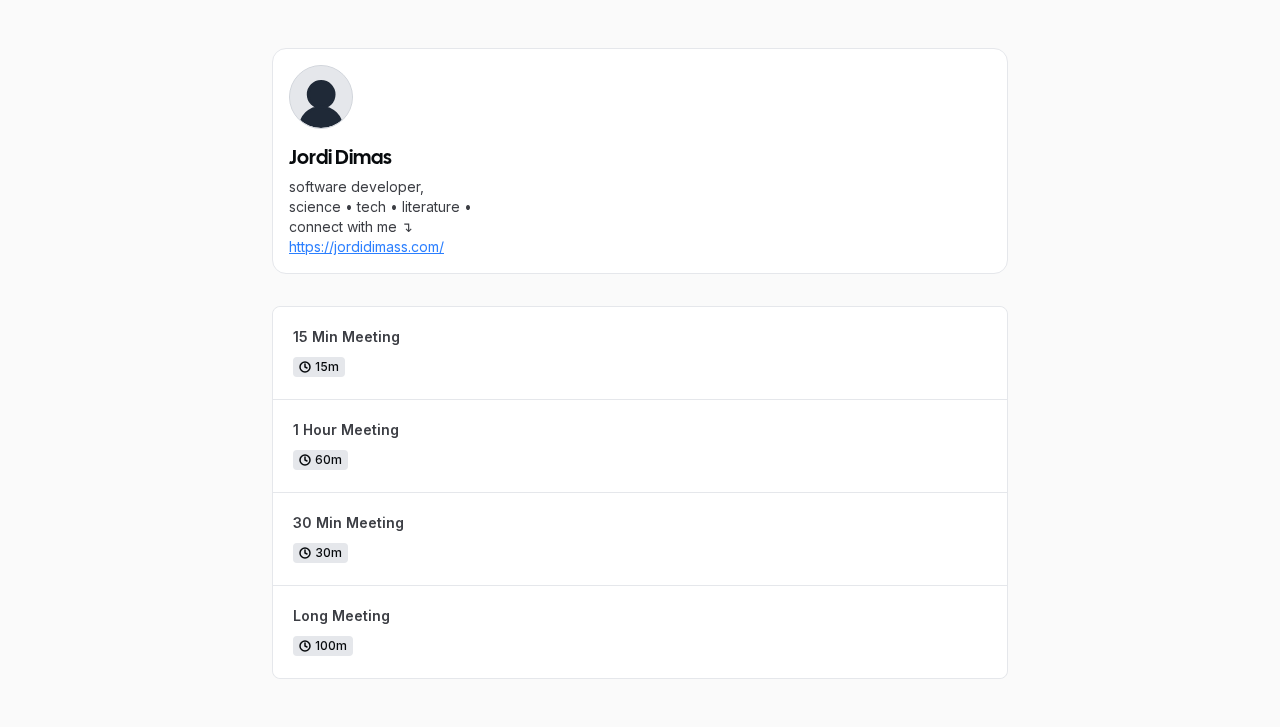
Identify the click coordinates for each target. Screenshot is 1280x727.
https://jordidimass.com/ (366, 246)
